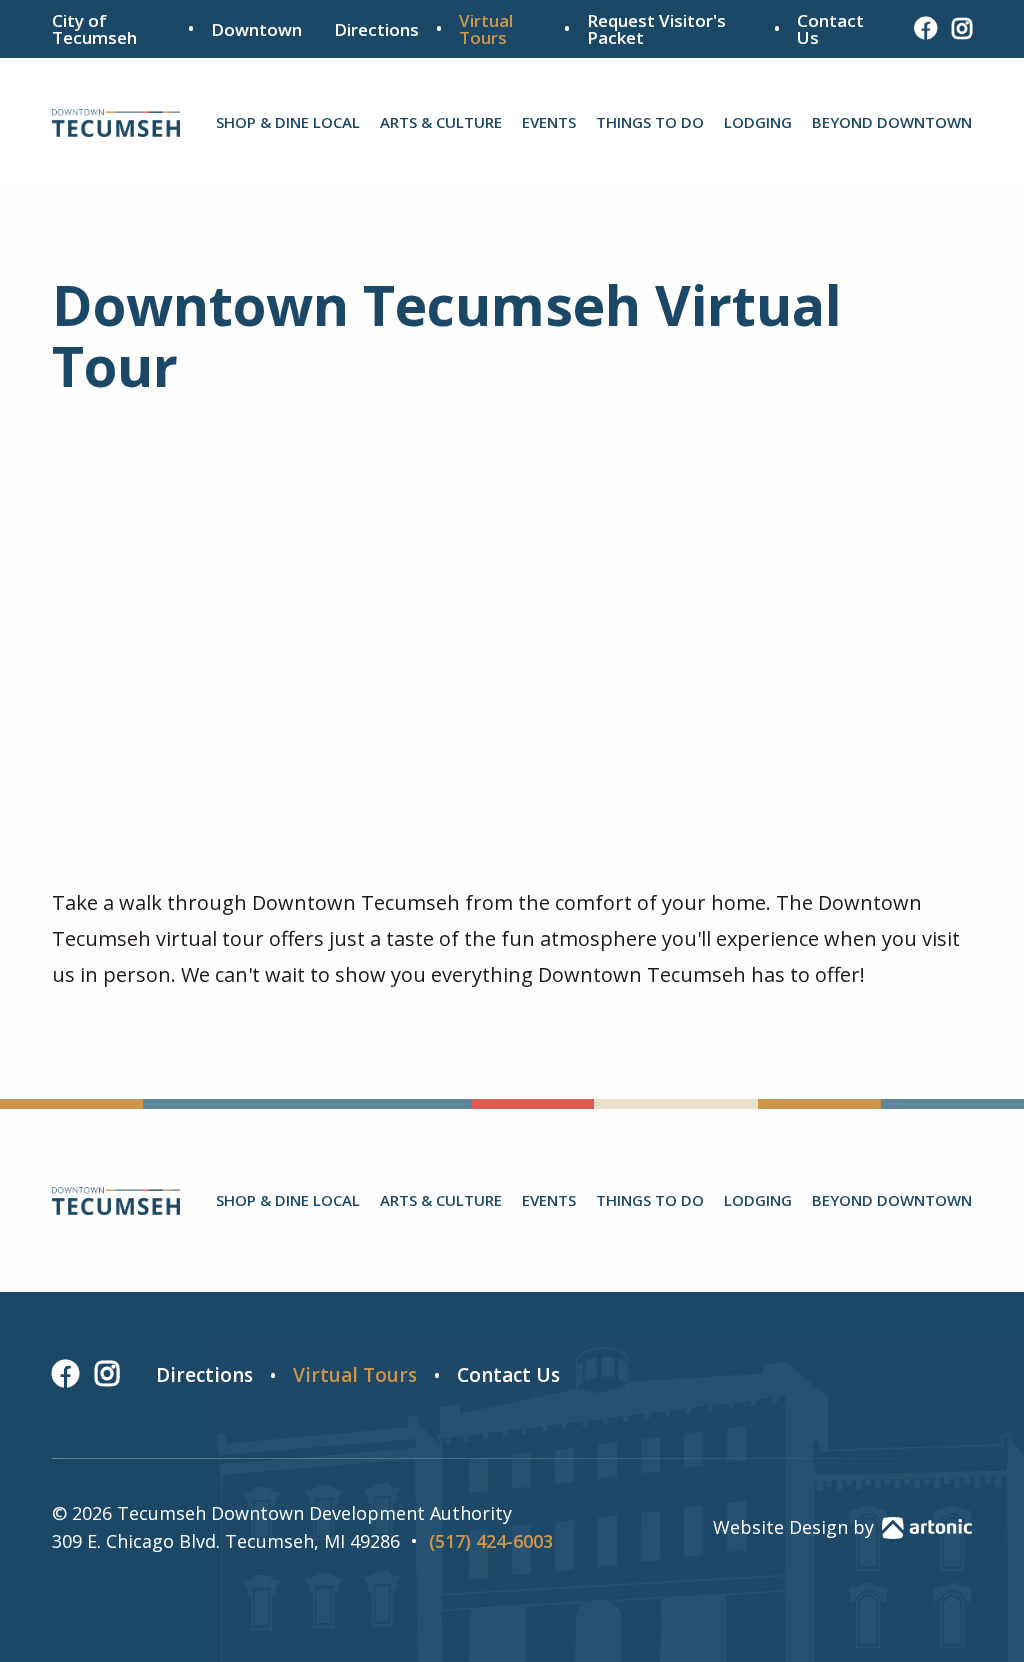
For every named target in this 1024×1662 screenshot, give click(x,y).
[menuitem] (288, 122)
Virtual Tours (486, 29)
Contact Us (830, 29)
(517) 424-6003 (491, 1541)
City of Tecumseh (94, 29)
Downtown (256, 29)
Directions (376, 29)
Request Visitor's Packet (656, 29)
